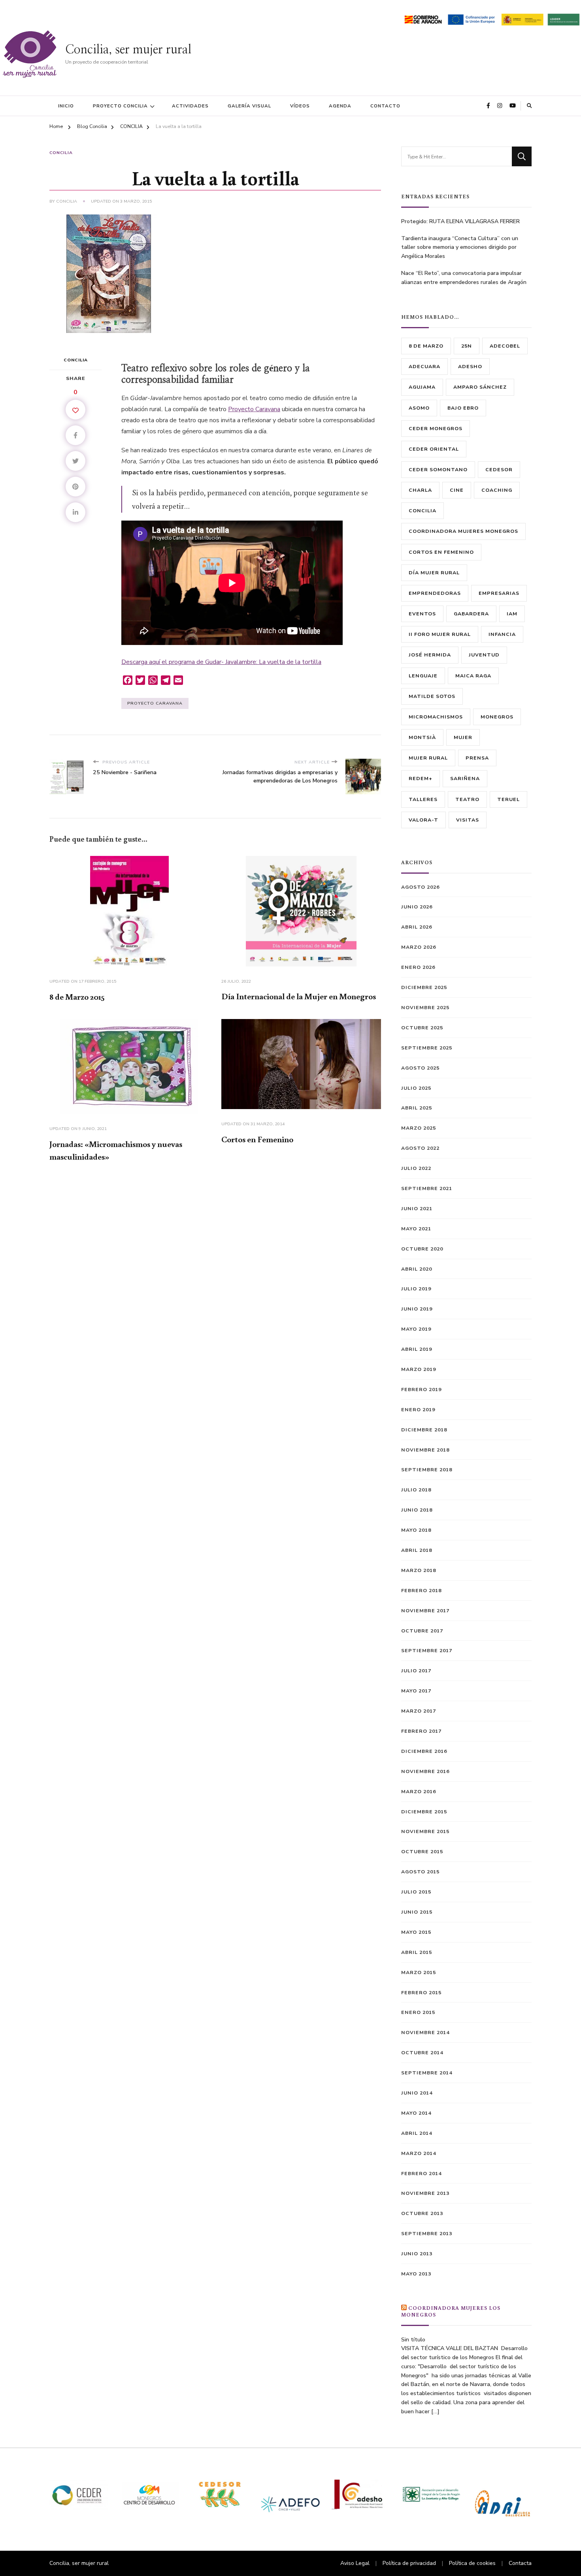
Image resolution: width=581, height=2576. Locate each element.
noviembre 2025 (425, 1007)
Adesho (470, 366)
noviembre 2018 (425, 1450)
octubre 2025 (422, 1028)
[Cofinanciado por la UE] (471, 18)
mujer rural (428, 758)
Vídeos (300, 106)
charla (420, 490)
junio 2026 (417, 907)
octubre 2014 (422, 2052)
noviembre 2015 (425, 1831)
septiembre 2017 (427, 1650)
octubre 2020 (422, 1249)
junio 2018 (417, 1510)
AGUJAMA (422, 387)
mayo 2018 (416, 1530)
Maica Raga (473, 676)
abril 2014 (417, 2133)
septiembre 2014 (427, 2073)
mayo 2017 (416, 1691)
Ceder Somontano (438, 469)
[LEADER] (563, 18)
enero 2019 (418, 1409)
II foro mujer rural (440, 634)
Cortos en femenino (441, 552)
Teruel (508, 799)
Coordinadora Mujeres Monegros (463, 531)
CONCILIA (61, 153)
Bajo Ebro (463, 408)
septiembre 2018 (427, 1469)
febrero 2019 (421, 1389)
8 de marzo (426, 346)
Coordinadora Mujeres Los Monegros (451, 2311)
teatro (467, 799)
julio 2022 (416, 1168)
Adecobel (505, 346)
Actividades (190, 106)
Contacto (385, 106)
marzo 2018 (419, 1570)
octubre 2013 (422, 2213)
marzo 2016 (419, 1791)
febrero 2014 (421, 2173)
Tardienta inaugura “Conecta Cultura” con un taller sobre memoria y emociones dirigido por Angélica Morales (460, 247)
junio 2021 (417, 1208)
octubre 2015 (422, 1851)
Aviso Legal (355, 2563)
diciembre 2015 (424, 1812)
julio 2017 (416, 1671)
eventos (422, 614)
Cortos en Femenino (257, 1139)
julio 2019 (416, 1289)
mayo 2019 (416, 1329)
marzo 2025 (419, 1128)
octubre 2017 (422, 1631)
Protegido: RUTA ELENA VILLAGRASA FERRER (460, 221)
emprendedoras (435, 593)
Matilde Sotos (432, 696)
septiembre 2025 (427, 1048)
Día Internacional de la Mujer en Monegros (299, 996)
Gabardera (471, 614)
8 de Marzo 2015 (77, 997)
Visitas (468, 820)
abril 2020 (417, 1269)
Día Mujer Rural (434, 573)
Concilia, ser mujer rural (128, 50)
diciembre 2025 (424, 987)
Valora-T (423, 820)
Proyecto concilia (120, 106)
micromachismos (436, 717)
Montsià (422, 737)
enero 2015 (418, 2012)
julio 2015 (416, 1892)
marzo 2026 (419, 947)
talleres (423, 799)
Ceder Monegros (436, 428)
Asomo (419, 408)
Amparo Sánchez (480, 387)
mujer (463, 737)
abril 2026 (417, 927)
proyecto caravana (155, 703)
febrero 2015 (421, 1992)
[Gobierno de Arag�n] (423, 18)
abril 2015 (417, 1952)
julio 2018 (416, 1490)
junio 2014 (417, 2093)
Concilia (67, 201)
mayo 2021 (416, 1229)
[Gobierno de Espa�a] (523, 18)
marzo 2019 (419, 1369)
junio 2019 (417, 1309)
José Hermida (430, 655)
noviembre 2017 (425, 1610)
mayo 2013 (416, 2274)
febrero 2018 (421, 1590)
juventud (484, 655)
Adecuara (424, 366)
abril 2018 (417, 1550)
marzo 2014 (419, 2153)
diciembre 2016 (424, 1751)
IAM (512, 614)
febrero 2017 (421, 1731)
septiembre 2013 (427, 2233)
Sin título (413, 2340)
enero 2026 (418, 967)
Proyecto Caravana (254, 409)
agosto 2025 (420, 1068)
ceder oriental (434, 449)
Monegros (497, 717)
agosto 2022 (420, 1148)
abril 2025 (417, 1108)
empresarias (499, 593)
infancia (502, 634)
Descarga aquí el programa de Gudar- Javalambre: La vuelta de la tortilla (221, 662)
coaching (497, 490)
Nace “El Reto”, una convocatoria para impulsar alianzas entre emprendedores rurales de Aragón (464, 278)
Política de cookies (472, 2563)
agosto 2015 (420, 1872)
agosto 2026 (420, 887)
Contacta (520, 2563)
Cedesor (499, 469)
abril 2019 (417, 1349)
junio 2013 (417, 2254)
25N (467, 346)
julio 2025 (416, 1088)
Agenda (340, 106)
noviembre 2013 (425, 2193)
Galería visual (249, 106)
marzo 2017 (419, 1711)
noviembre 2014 (425, 2032)
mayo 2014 (416, 2113)
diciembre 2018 (424, 1430)
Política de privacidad (409, 2563)
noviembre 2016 (425, 1771)
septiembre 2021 (427, 1188)
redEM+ (421, 778)
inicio (66, 106)
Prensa (477, 758)
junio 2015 (417, 1912)
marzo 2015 (419, 1972)
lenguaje (423, 676)
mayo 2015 (416, 1932)
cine (457, 490)
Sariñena (465, 778)
